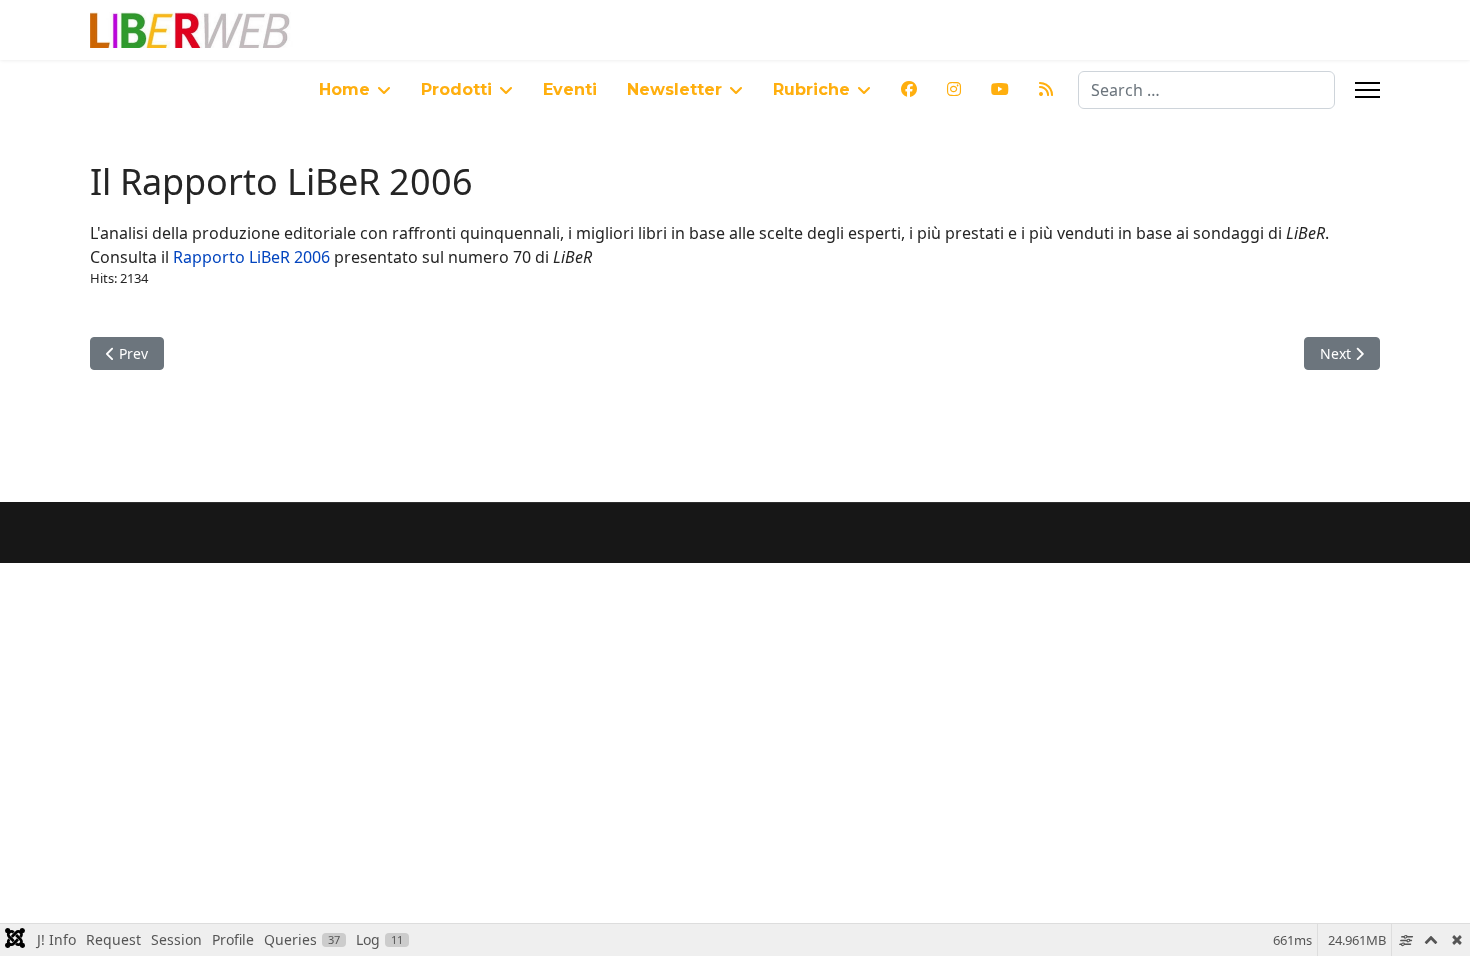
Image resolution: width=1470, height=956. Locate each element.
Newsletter (674, 89)
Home (344, 89)
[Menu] (1367, 90)
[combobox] (1206, 90)
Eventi (570, 89)
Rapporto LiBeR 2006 (251, 257)
